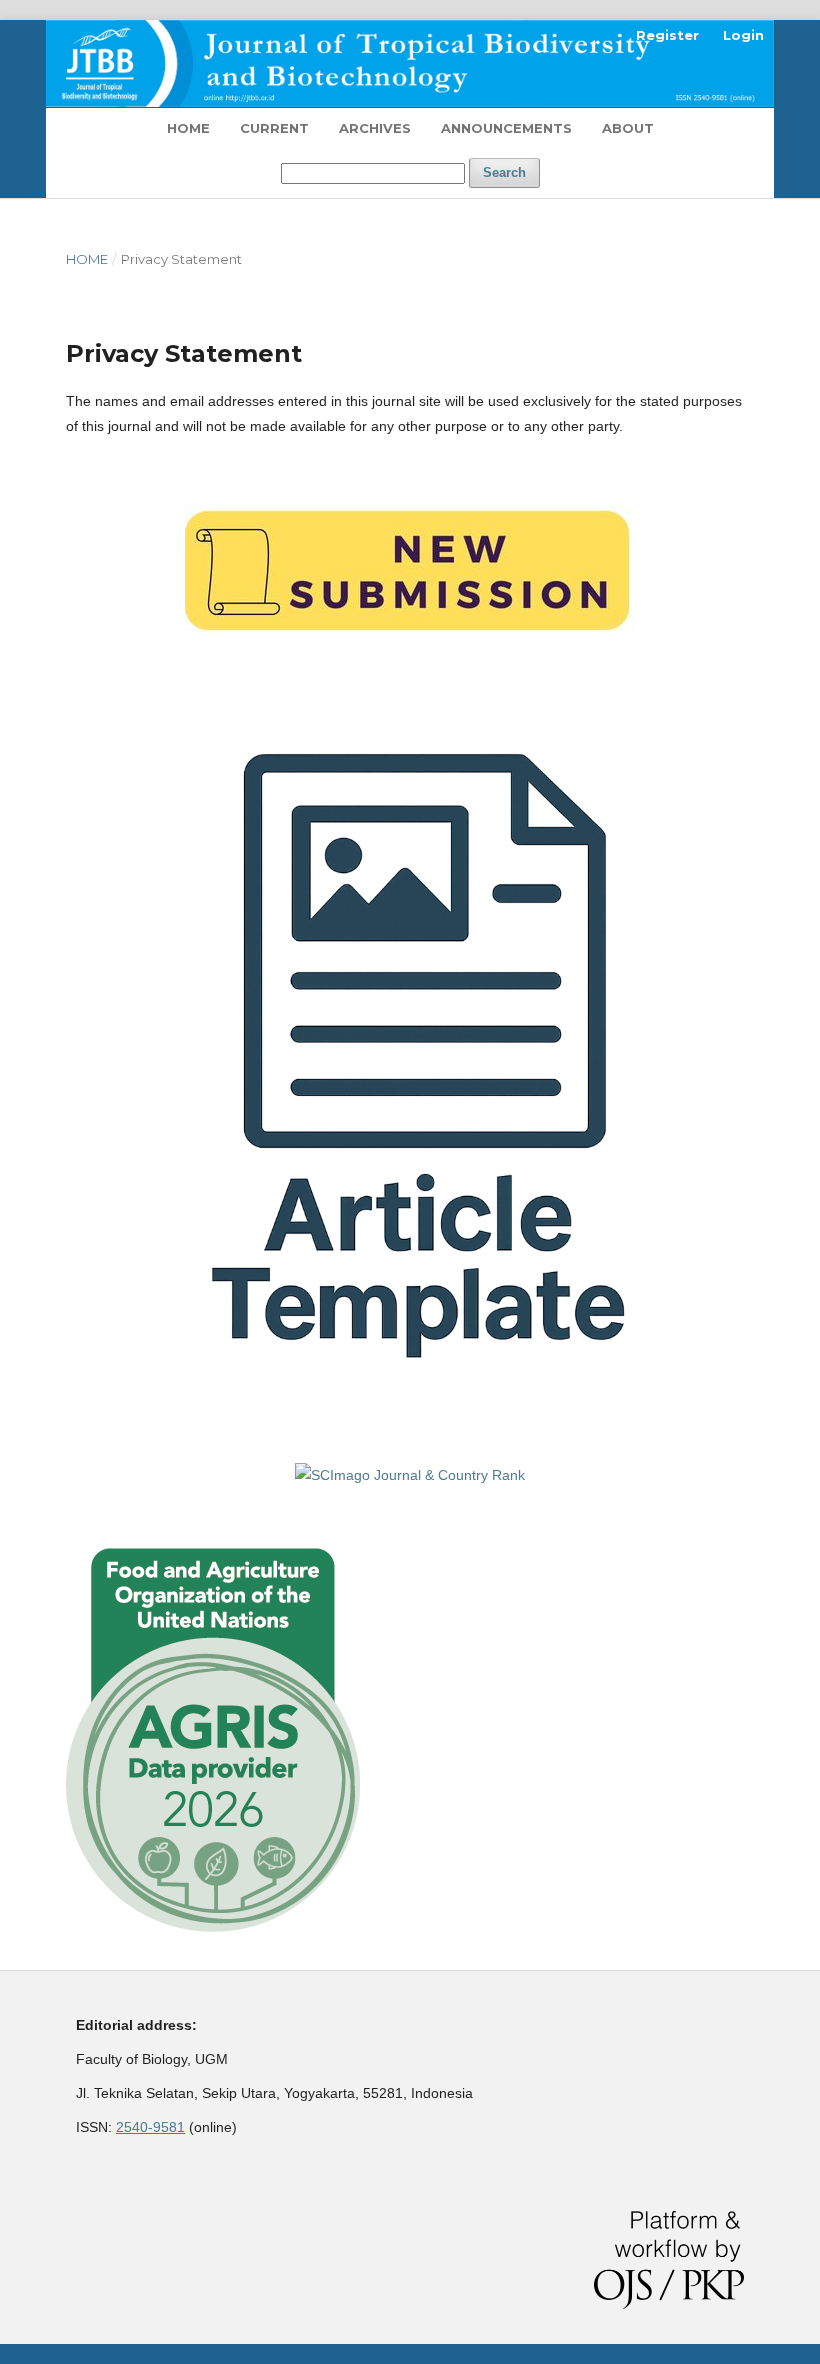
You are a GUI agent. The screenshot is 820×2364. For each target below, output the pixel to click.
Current (274, 128)
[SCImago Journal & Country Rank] (410, 1475)
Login (743, 35)
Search (504, 172)
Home (188, 128)
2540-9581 (150, 2127)
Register (667, 35)
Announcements (506, 128)
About (628, 128)
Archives (375, 128)
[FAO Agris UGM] (213, 1927)
